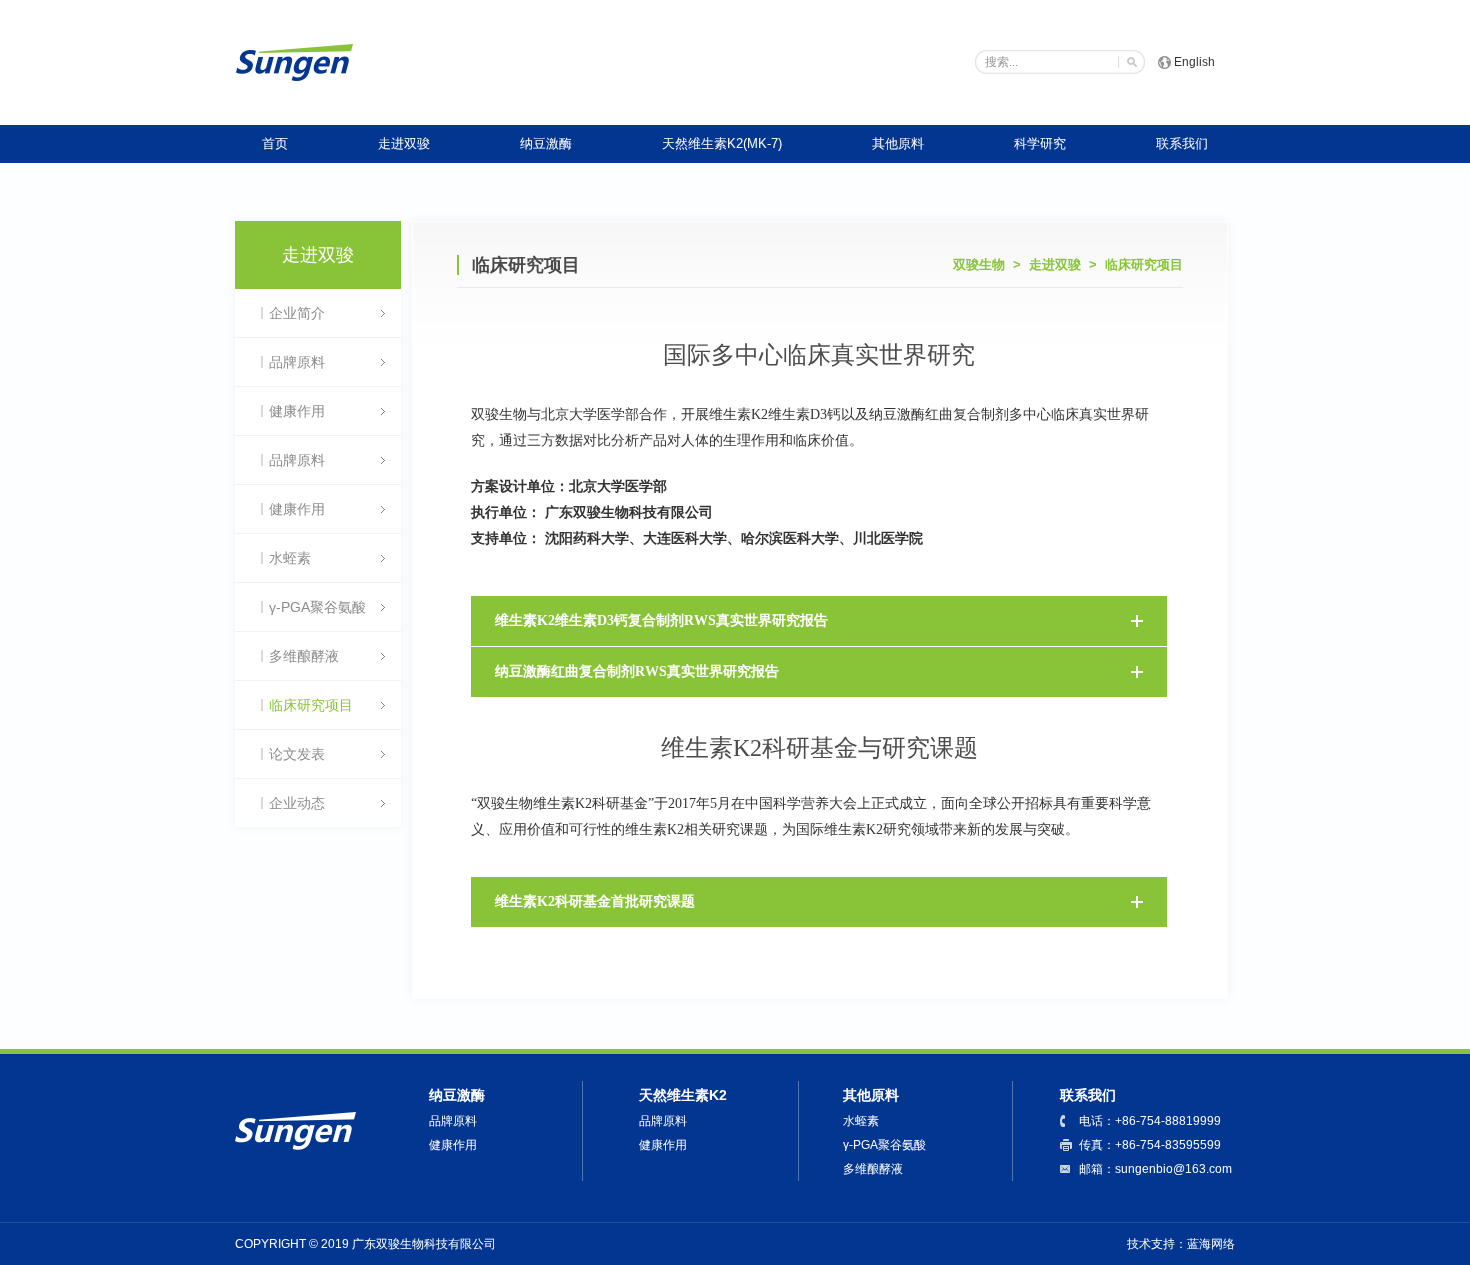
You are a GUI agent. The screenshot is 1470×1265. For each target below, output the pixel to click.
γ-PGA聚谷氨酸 (884, 1145)
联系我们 (1182, 143)
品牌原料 (453, 1121)
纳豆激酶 (546, 143)
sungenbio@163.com (1173, 1169)
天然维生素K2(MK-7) (722, 143)
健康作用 (453, 1145)
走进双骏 (404, 143)
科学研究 (1040, 143)
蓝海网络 (1211, 1244)
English (1194, 62)
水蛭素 (861, 1121)
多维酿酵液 (873, 1169)
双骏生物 (979, 264)
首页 (275, 143)
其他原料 (898, 143)
